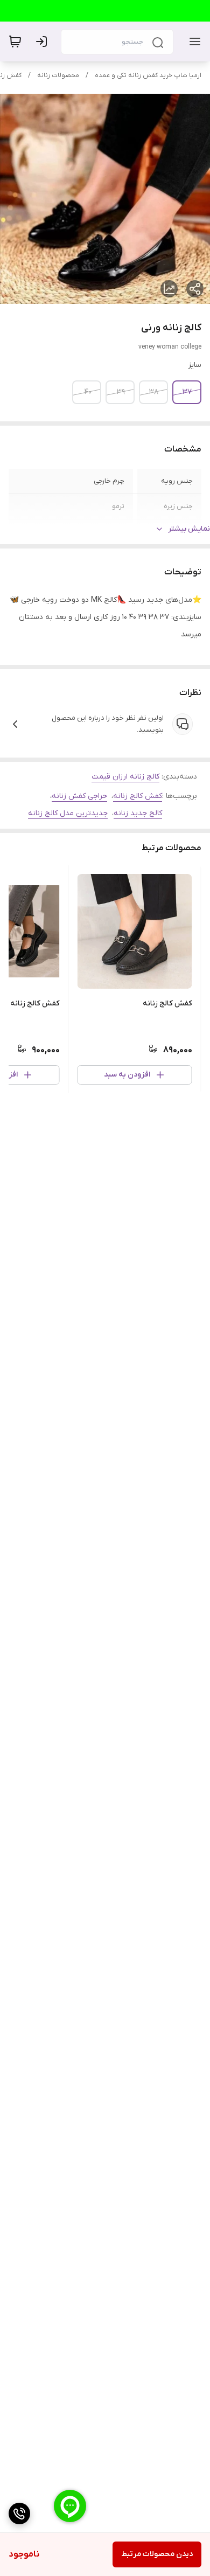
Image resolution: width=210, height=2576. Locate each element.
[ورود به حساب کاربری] (44, 41)
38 (154, 392)
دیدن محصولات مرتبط (157, 2554)
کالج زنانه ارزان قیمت (125, 777)
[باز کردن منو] (193, 41)
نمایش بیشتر (189, 529)
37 (187, 392)
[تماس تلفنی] (19, 2513)
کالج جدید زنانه (138, 813)
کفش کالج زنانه (138, 796)
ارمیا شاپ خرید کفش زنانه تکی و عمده (148, 75)
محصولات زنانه (58, 75)
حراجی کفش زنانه (79, 796)
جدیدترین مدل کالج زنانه (68, 813)
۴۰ (88, 392)
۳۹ (121, 392)
